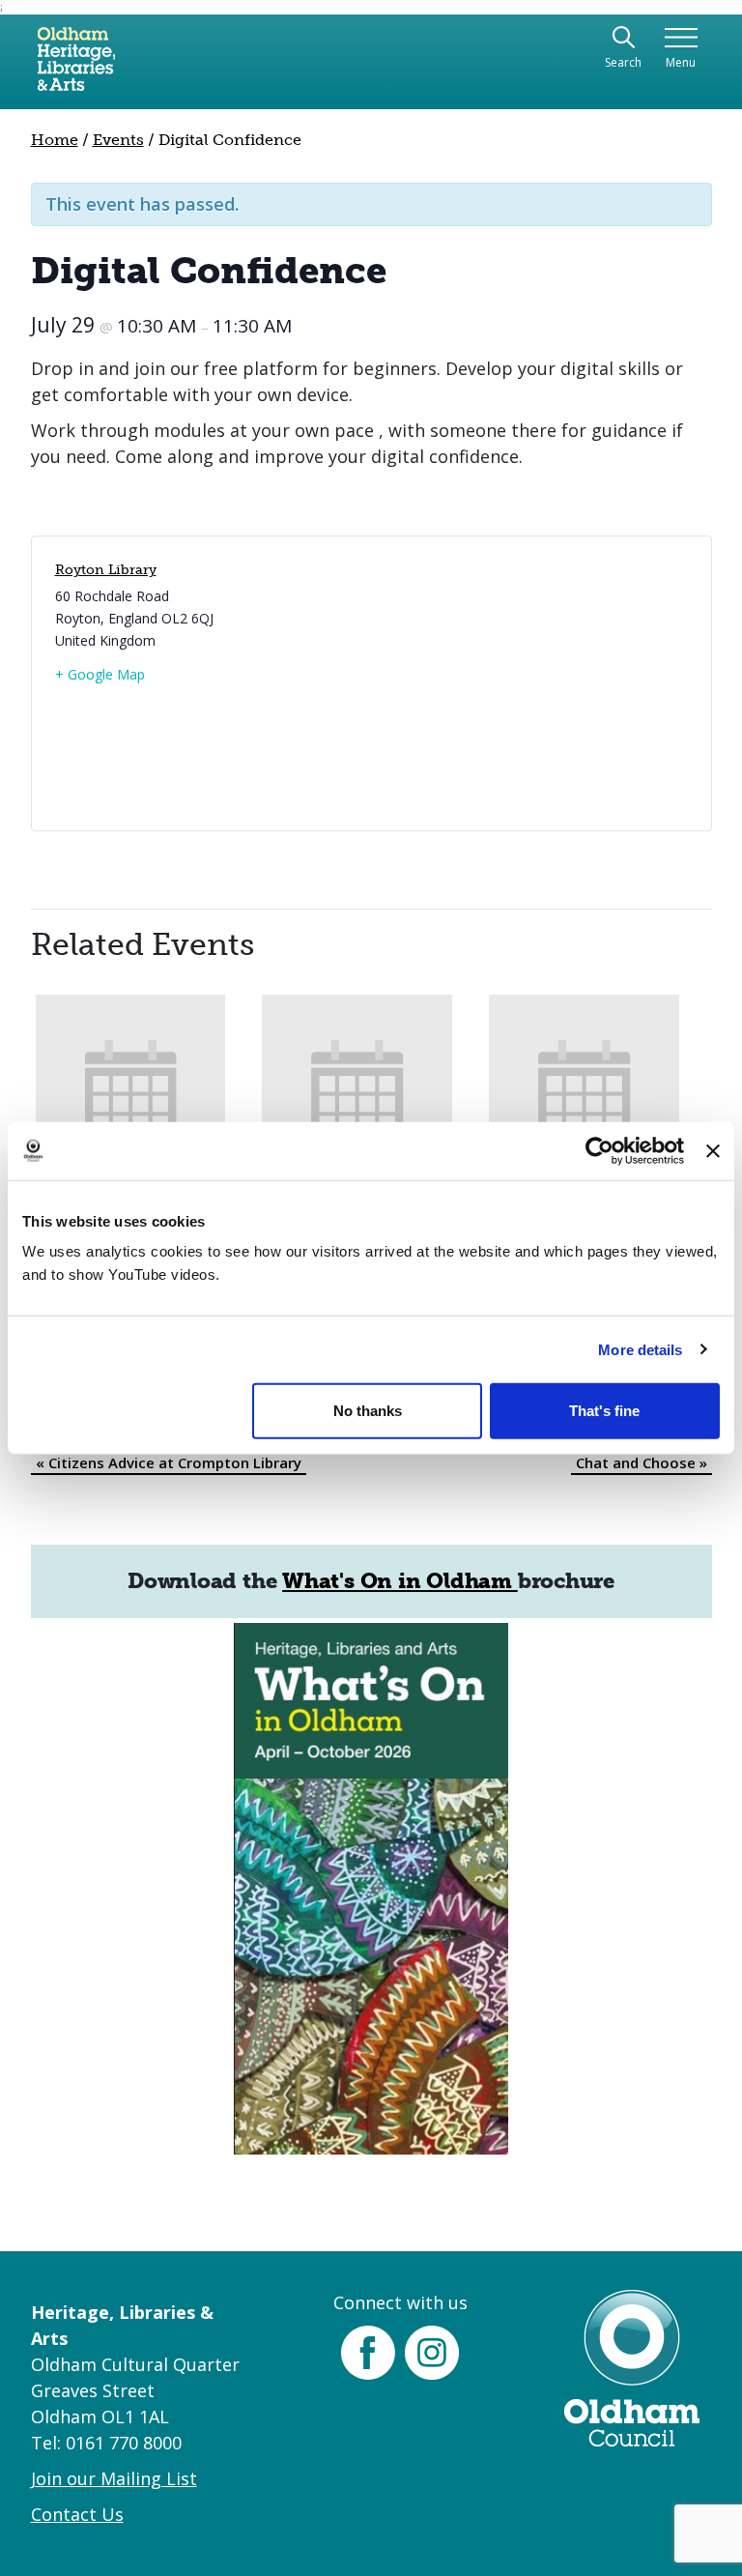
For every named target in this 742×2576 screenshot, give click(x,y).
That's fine (604, 1411)
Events (118, 140)
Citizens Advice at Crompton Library (169, 1462)
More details (640, 1349)
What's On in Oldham (400, 1581)
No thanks (368, 1411)
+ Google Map (100, 674)
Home (55, 140)
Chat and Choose (642, 1462)
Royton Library (106, 570)
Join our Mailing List (114, 2478)
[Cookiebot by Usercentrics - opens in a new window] (599, 1150)
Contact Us (77, 2514)
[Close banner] (713, 1150)
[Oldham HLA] (76, 67)
